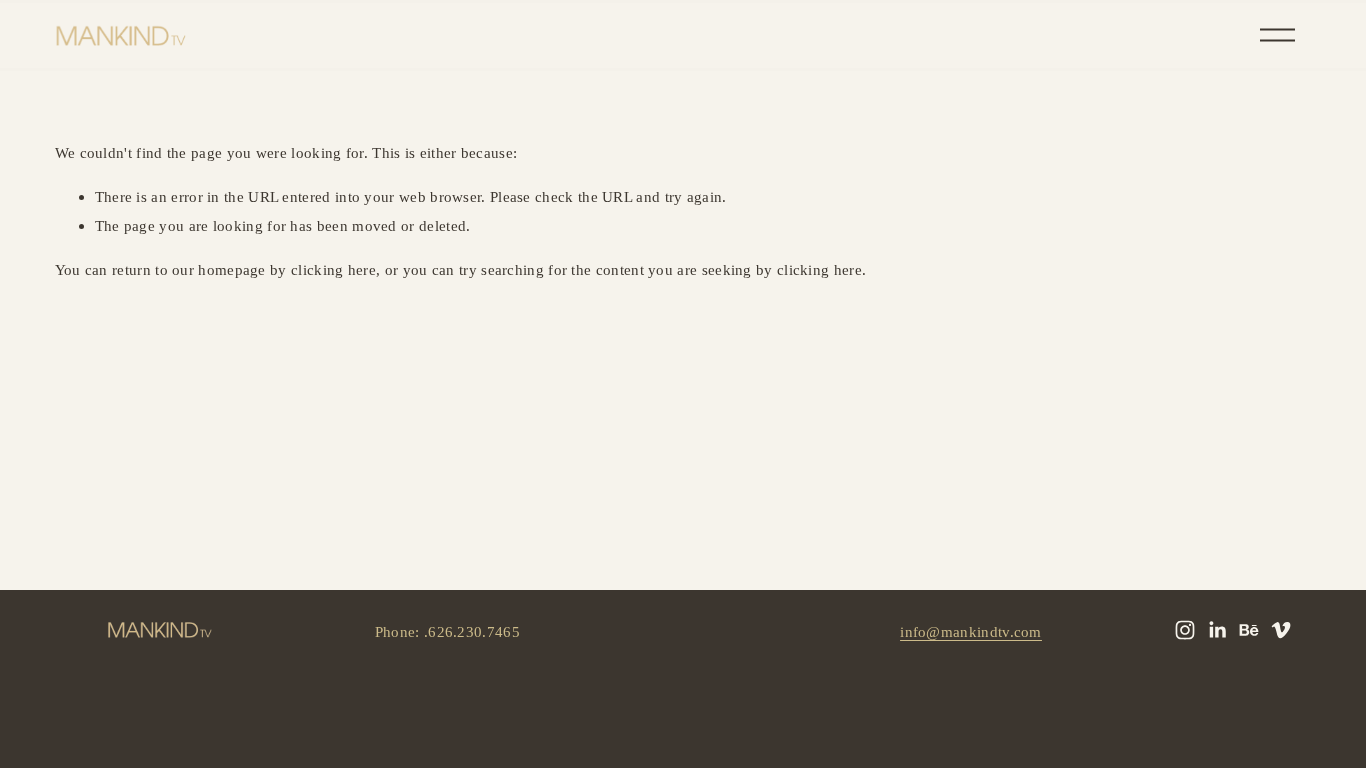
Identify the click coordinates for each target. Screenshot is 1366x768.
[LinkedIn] (1217, 630)
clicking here (333, 269)
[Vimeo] (1281, 630)
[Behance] (1249, 630)
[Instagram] (1185, 630)
